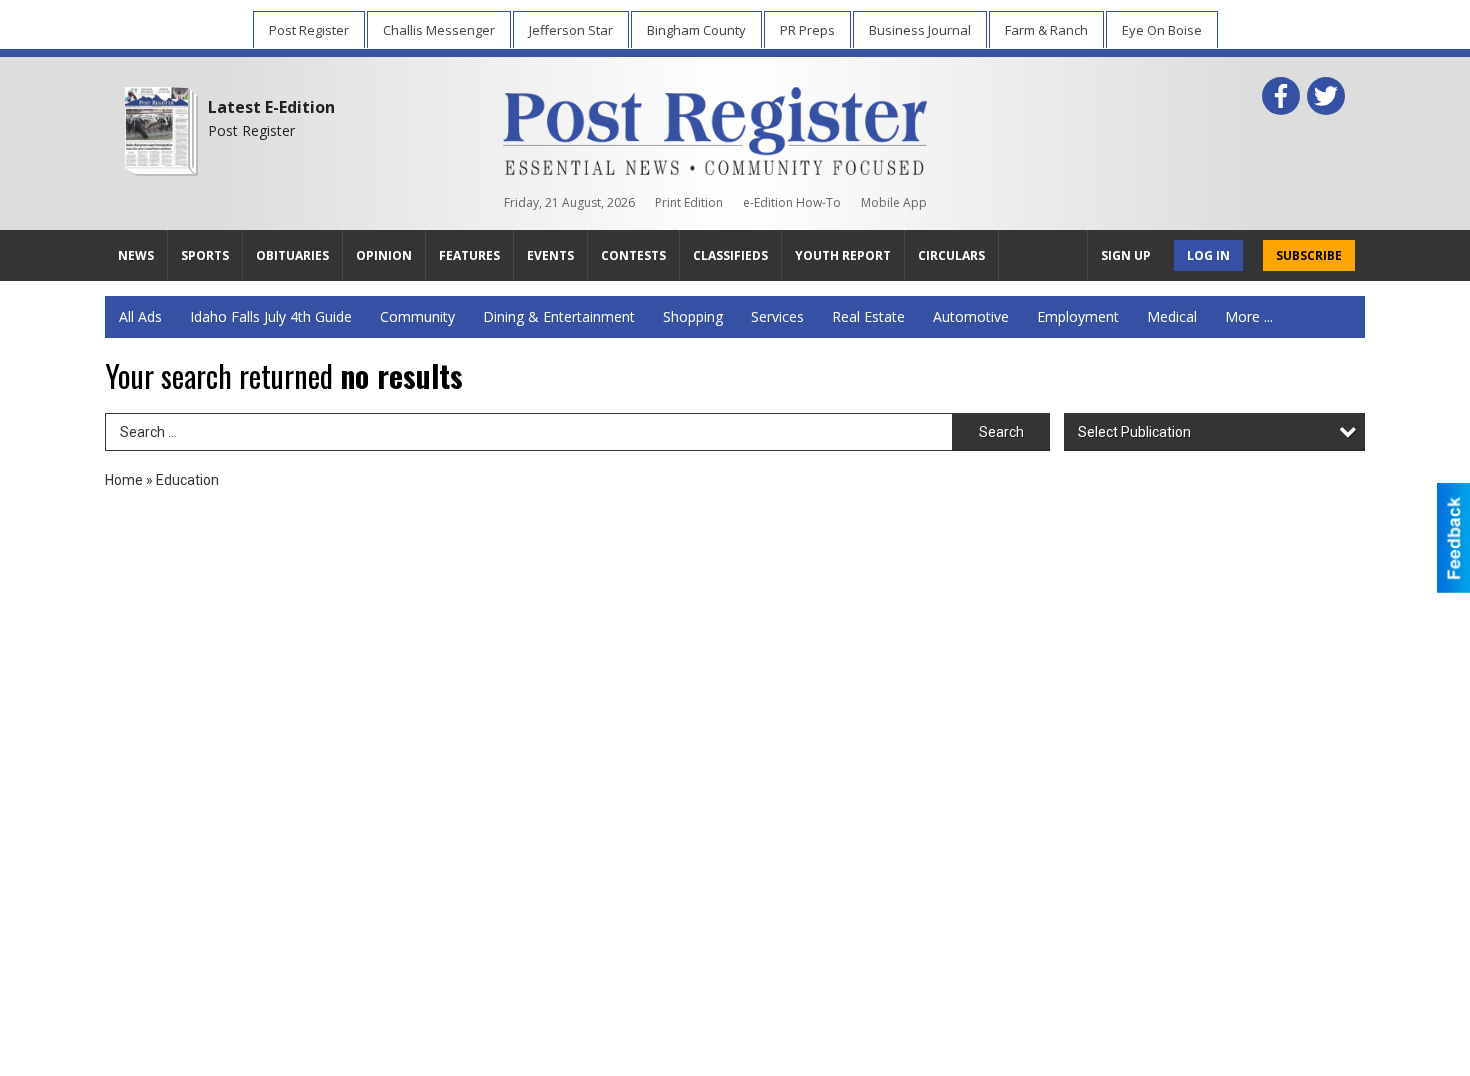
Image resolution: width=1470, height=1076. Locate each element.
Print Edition (689, 202)
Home (124, 480)
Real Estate (868, 316)
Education (187, 480)
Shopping (693, 316)
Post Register (309, 30)
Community (417, 316)
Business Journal (920, 30)
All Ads (140, 316)
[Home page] (715, 127)
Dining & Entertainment (559, 316)
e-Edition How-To (792, 202)
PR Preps (807, 30)
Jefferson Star (571, 30)
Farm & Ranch (1046, 30)
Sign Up (1126, 255)
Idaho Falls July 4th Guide (271, 316)
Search (1001, 432)
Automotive (971, 316)
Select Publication (1134, 432)
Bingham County (696, 30)
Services (777, 316)
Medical (1172, 316)
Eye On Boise (1162, 30)
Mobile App (894, 202)
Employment (1078, 316)
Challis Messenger (439, 30)
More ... (1249, 316)
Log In (1208, 255)
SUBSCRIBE (1309, 255)
